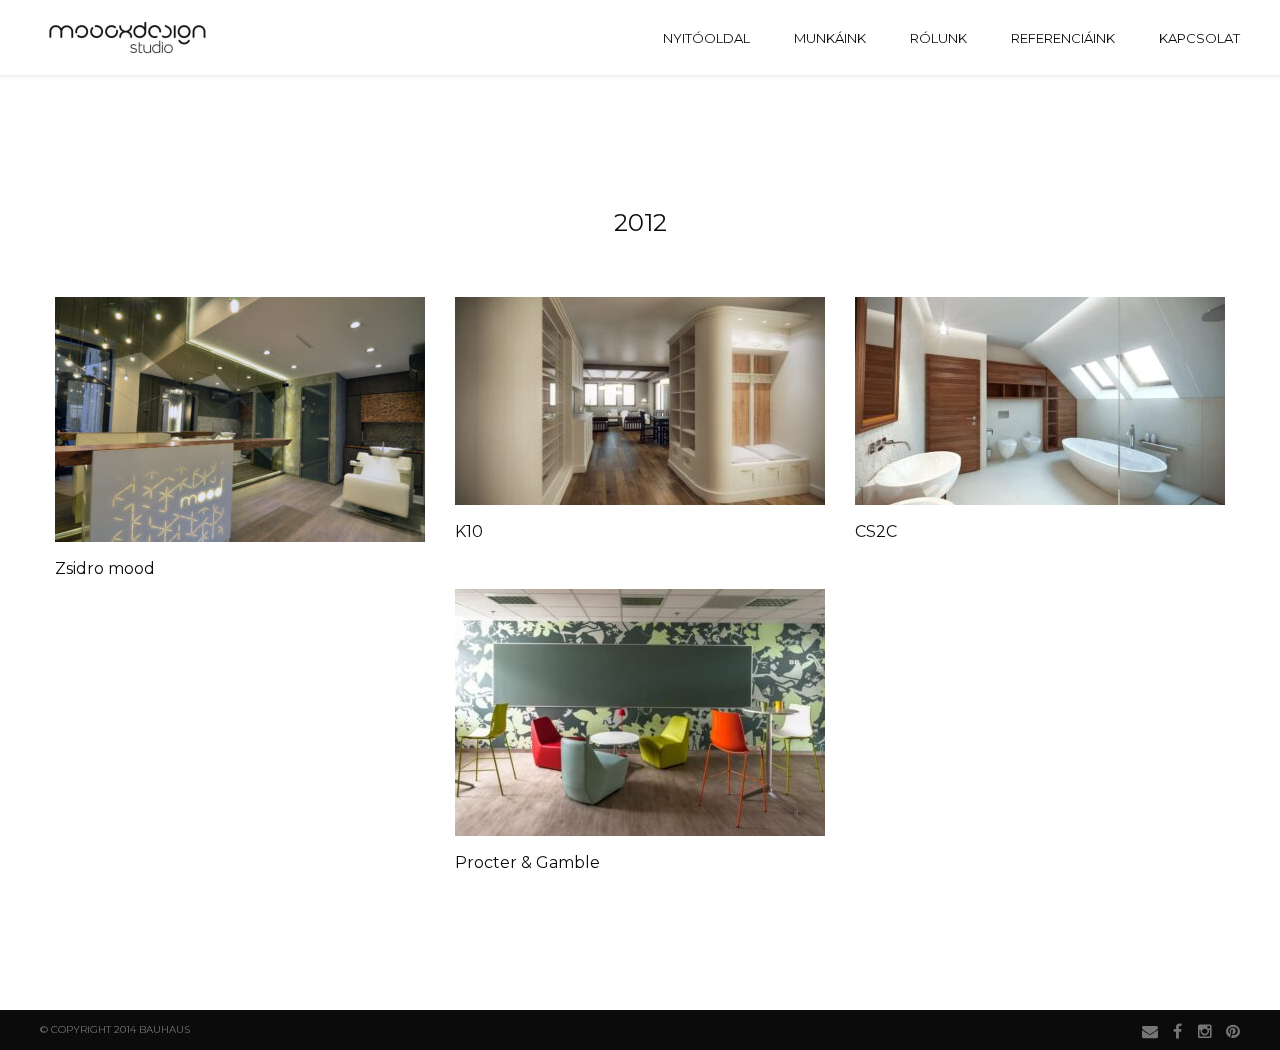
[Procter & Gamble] (640, 712)
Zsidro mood (105, 568)
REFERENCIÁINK (1063, 38)
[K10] (640, 401)
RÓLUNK (938, 38)
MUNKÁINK (830, 38)
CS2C (876, 531)
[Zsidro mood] (240, 419)
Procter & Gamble (527, 862)
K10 (469, 531)
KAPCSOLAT (1199, 38)
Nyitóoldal (706, 38)
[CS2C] (1040, 401)
